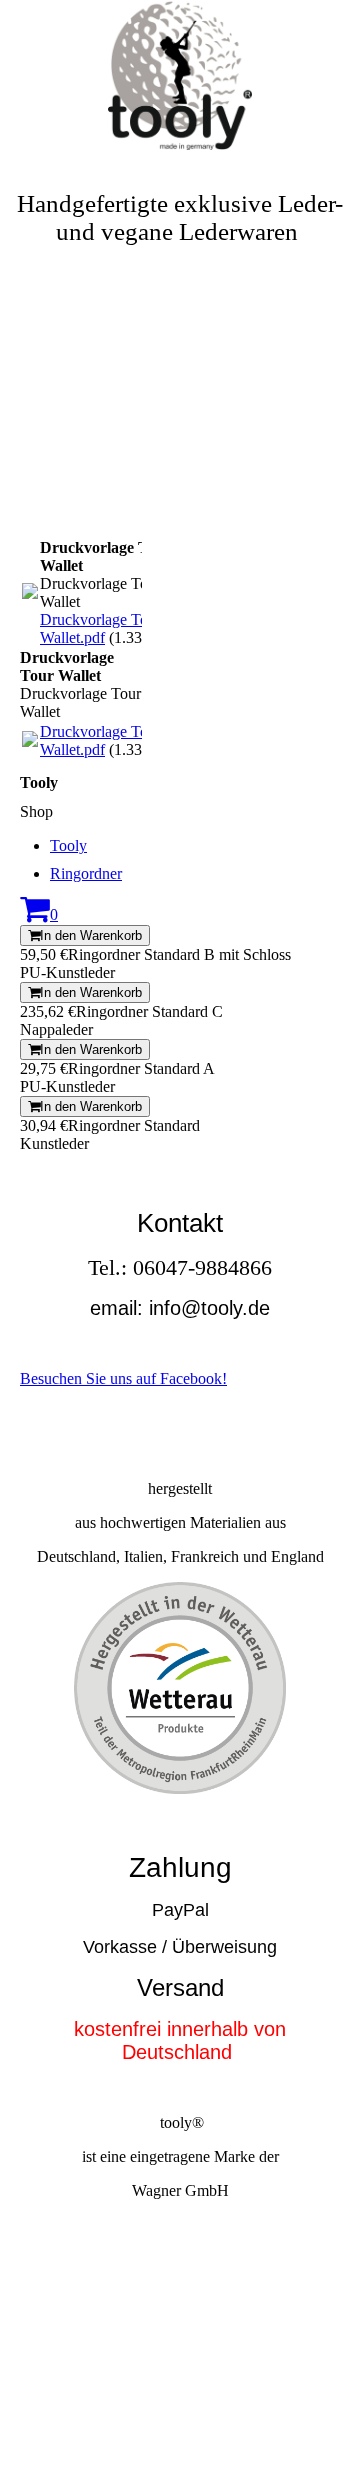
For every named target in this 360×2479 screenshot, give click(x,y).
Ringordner (86, 873)
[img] (180, 75)
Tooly (68, 845)
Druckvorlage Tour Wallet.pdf (100, 628)
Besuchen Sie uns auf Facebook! (123, 1378)
